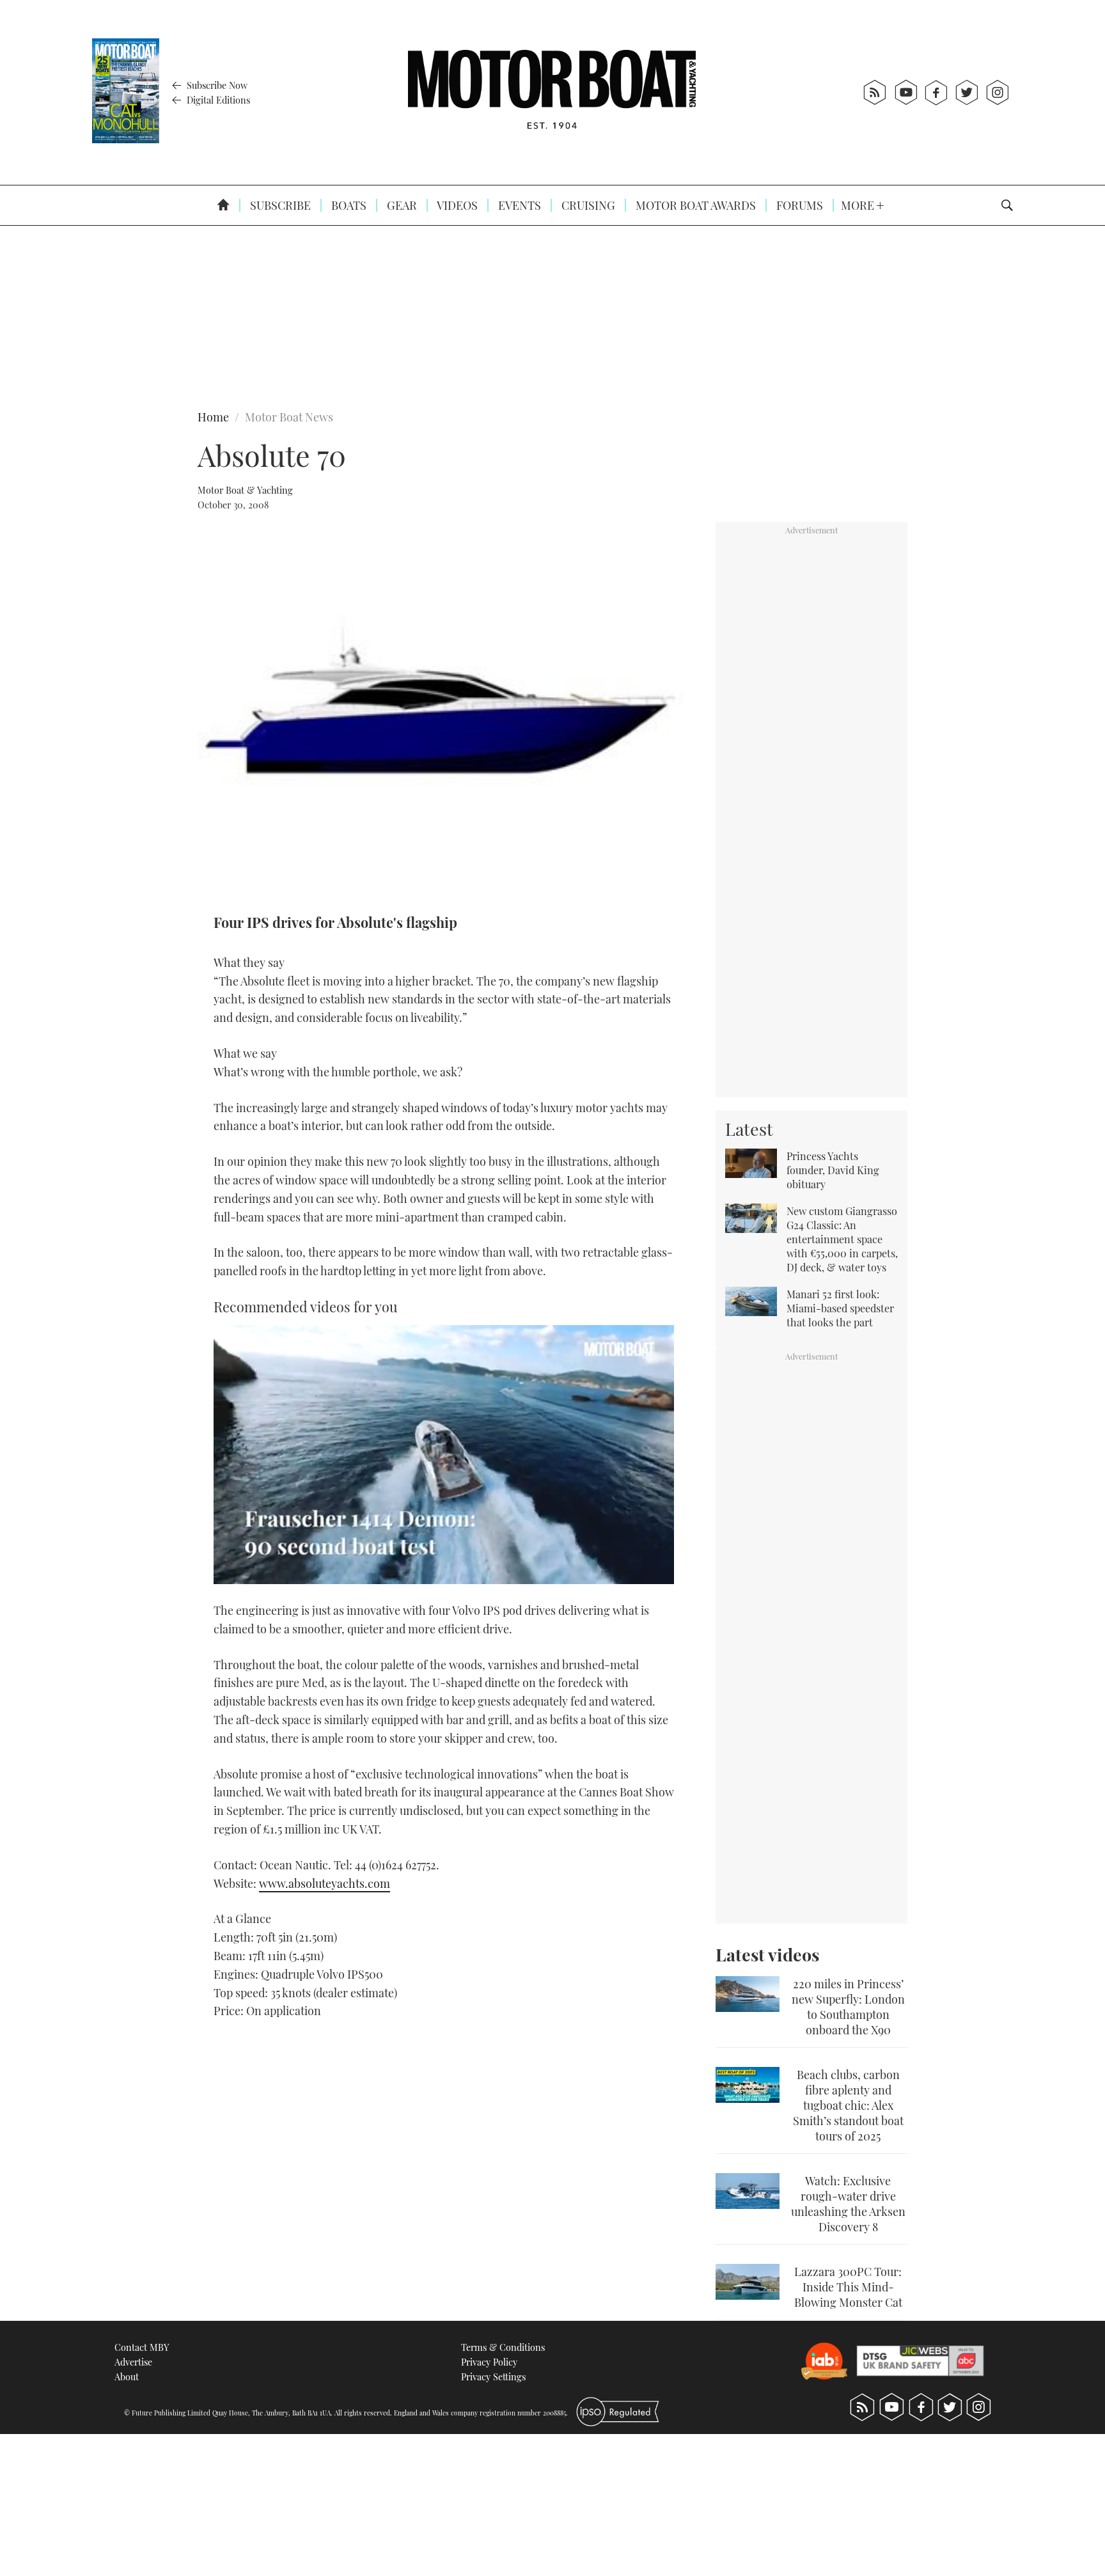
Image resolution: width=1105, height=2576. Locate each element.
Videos (456, 205)
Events (518, 205)
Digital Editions (217, 100)
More (859, 205)
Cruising (587, 205)
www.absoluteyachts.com (325, 1883)
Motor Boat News (289, 417)
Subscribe (279, 205)
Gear (401, 205)
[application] (444, 1455)
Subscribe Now (216, 85)
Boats (348, 205)
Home (213, 417)
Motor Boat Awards (694, 205)
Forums (798, 205)
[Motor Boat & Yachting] (552, 92)
